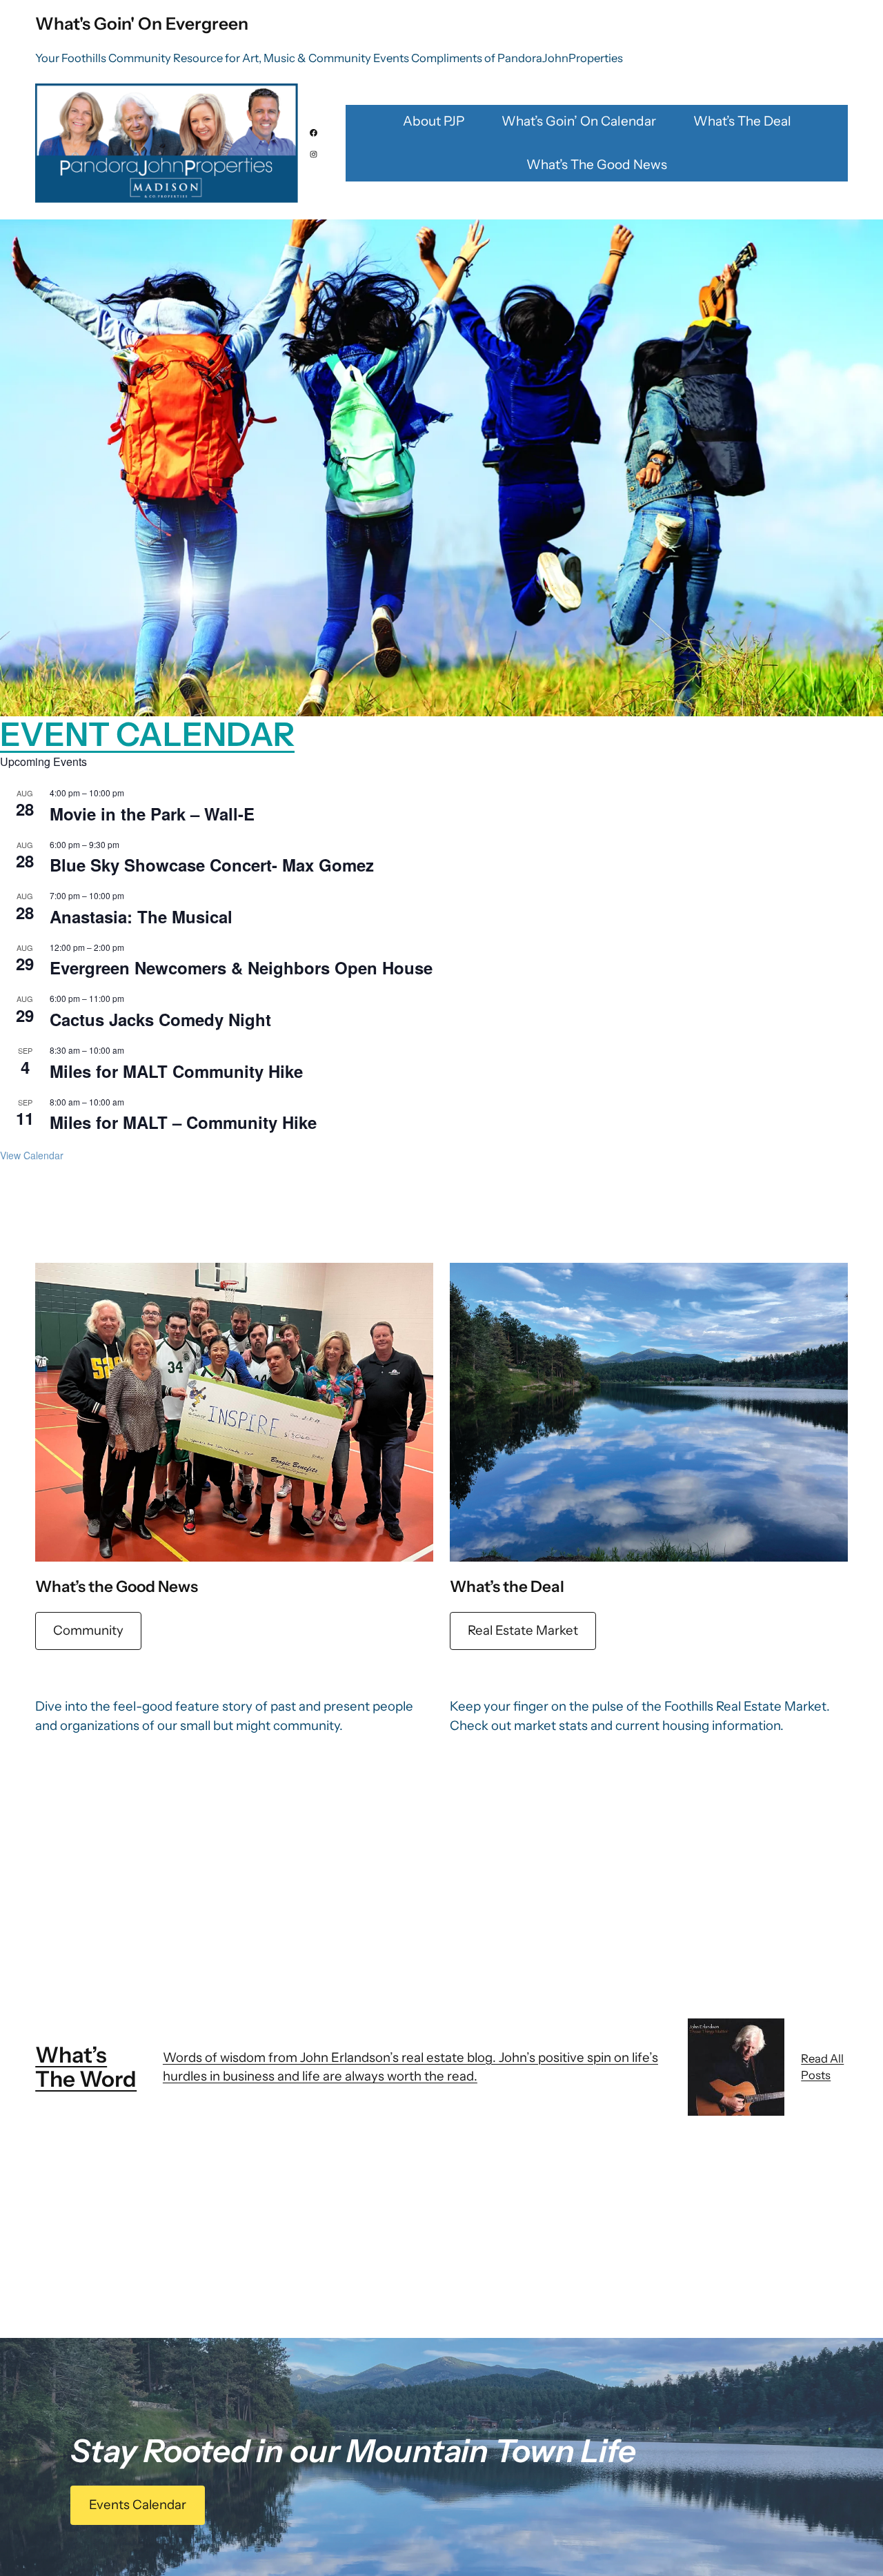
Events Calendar (138, 2505)
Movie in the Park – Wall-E (152, 814)
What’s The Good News (597, 165)
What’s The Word (86, 2067)
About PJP (434, 121)
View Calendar (32, 1155)
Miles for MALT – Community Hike (183, 1122)
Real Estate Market (523, 1630)
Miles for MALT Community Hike (176, 1071)
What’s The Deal (742, 121)
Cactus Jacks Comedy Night (160, 1019)
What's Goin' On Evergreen (142, 23)
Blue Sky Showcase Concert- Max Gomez (212, 865)
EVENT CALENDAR (147, 734)
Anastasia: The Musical (141, 916)
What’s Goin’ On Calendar (579, 121)
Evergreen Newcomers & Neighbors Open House (241, 967)
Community (88, 1630)
